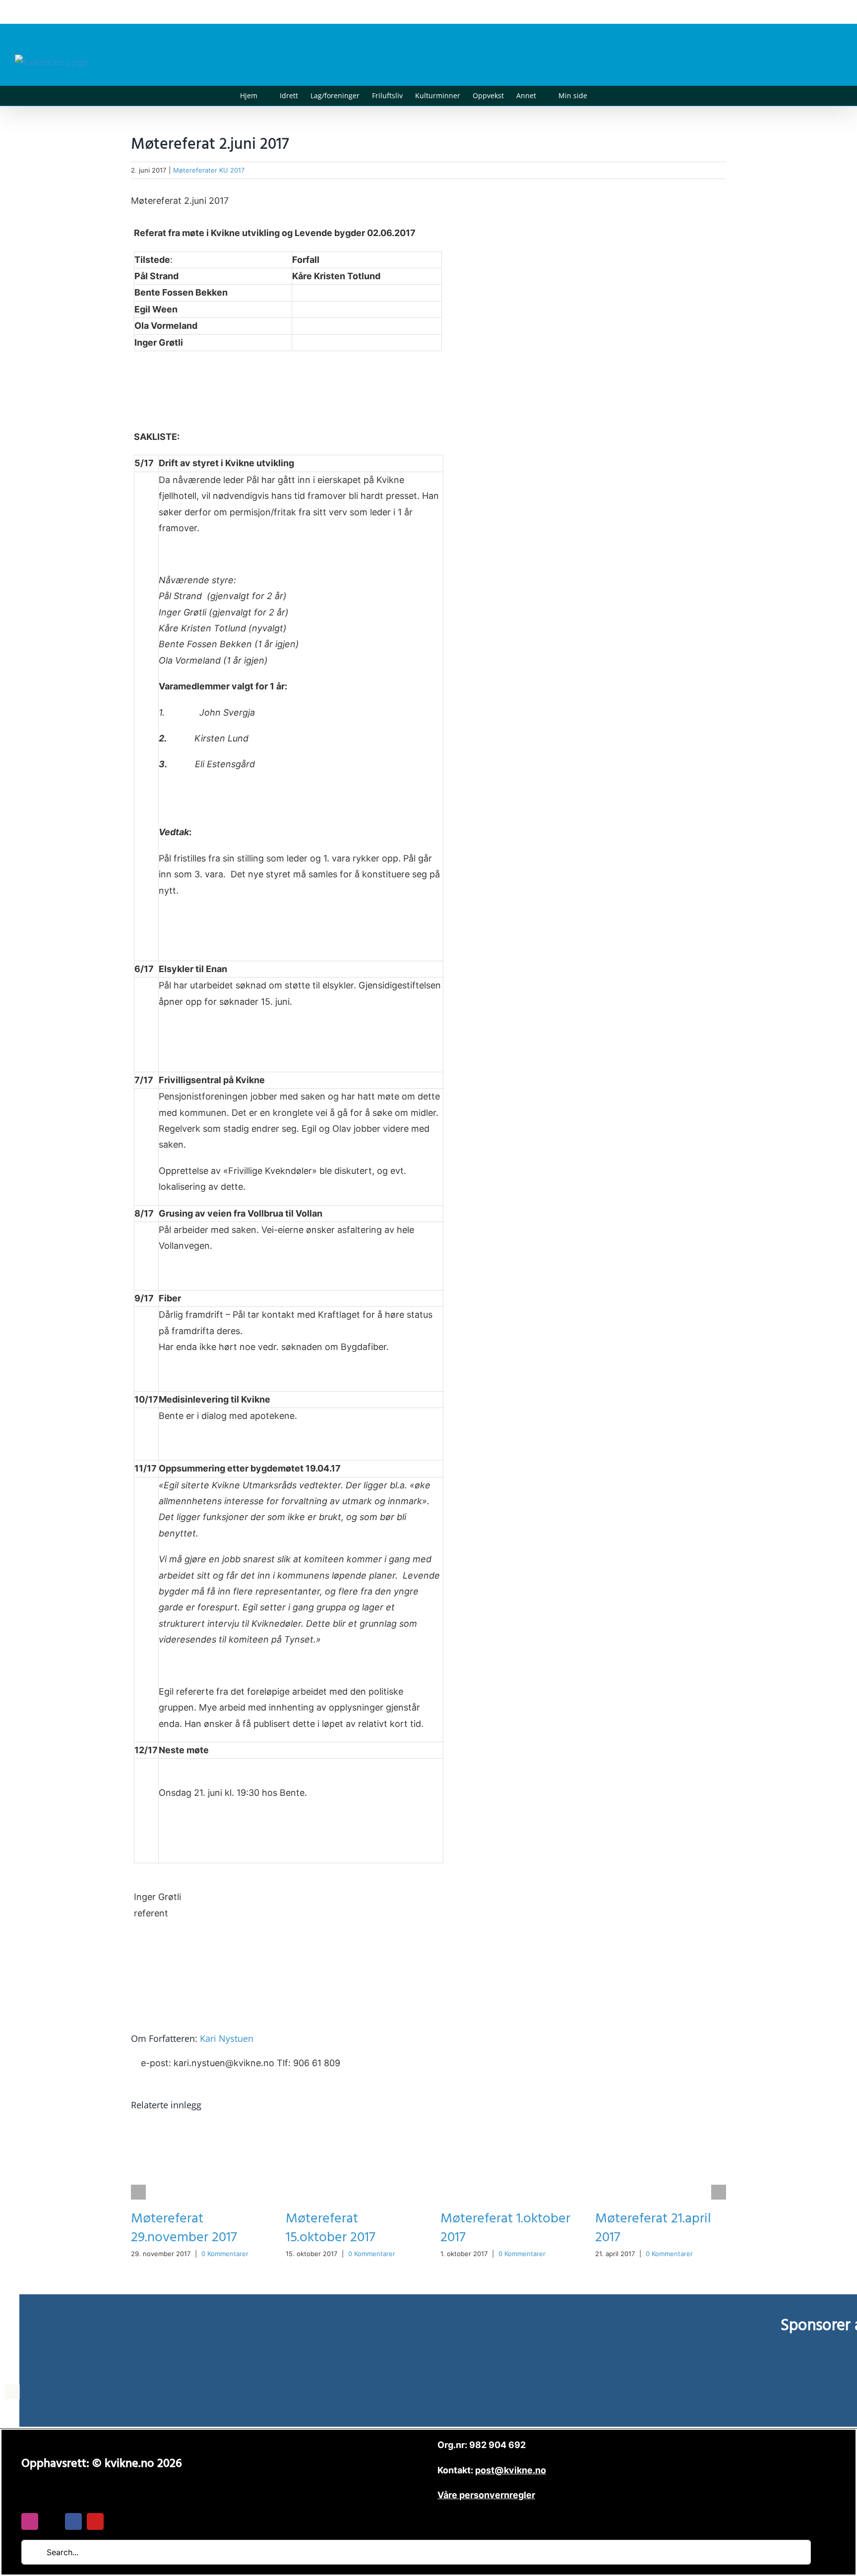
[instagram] (30, 2521)
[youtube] (95, 2521)
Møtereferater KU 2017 (209, 170)
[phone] (117, 2521)
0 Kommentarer (225, 2254)
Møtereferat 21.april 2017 (653, 2228)
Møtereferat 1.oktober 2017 (505, 2228)
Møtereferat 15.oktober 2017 (331, 2228)
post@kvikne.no (820, 12)
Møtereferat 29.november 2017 (184, 2228)
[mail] (52, 2521)
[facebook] (73, 2521)
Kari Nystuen (227, 2038)
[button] (602, 96)
